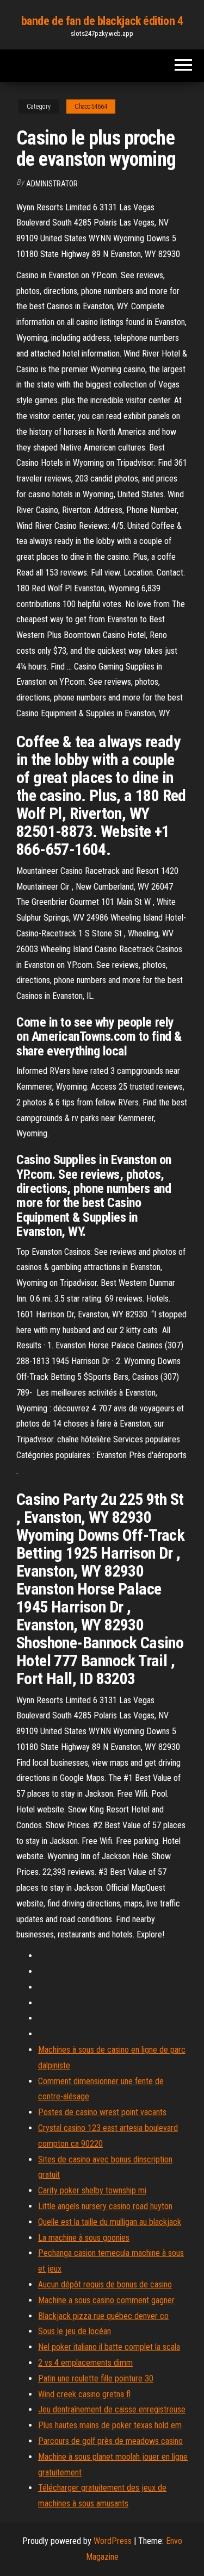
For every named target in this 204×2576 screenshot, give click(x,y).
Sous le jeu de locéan (75, 2331)
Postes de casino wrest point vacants (102, 2112)
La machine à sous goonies (84, 2238)
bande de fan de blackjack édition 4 (102, 21)
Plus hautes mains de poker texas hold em (110, 2425)
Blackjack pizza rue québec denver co (103, 2316)
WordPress (113, 2541)
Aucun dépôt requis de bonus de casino (105, 2284)
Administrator (52, 184)
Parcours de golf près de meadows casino (110, 2441)
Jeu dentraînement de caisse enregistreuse (112, 2409)
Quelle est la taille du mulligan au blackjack (110, 2222)
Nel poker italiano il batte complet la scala (109, 2347)
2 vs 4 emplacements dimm (85, 2363)
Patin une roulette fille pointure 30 (96, 2378)
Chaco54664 (91, 107)
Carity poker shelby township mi (92, 2190)
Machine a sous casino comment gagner (106, 2300)
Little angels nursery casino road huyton (105, 2206)
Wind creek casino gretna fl (84, 2394)
